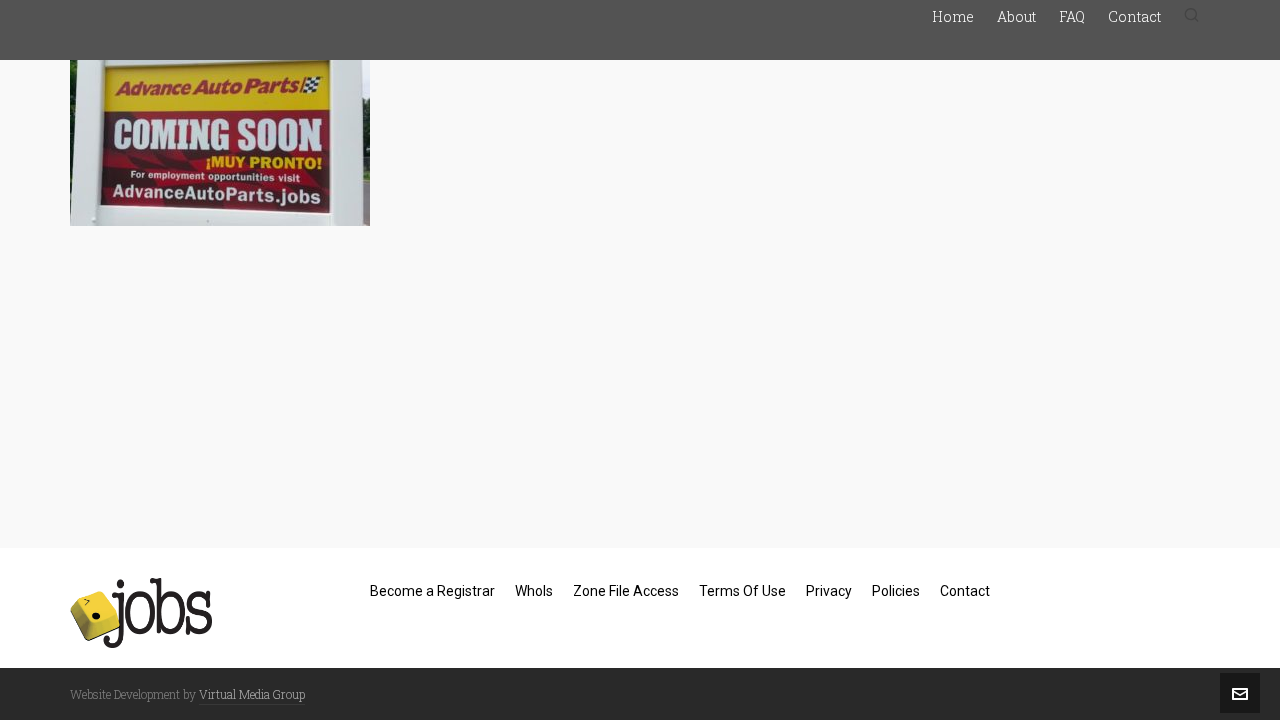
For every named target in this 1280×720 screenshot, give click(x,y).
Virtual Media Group (252, 694)
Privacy (829, 591)
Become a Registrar (432, 591)
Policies (896, 591)
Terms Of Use (742, 591)
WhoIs (534, 591)
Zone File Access (626, 591)
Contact (965, 591)
